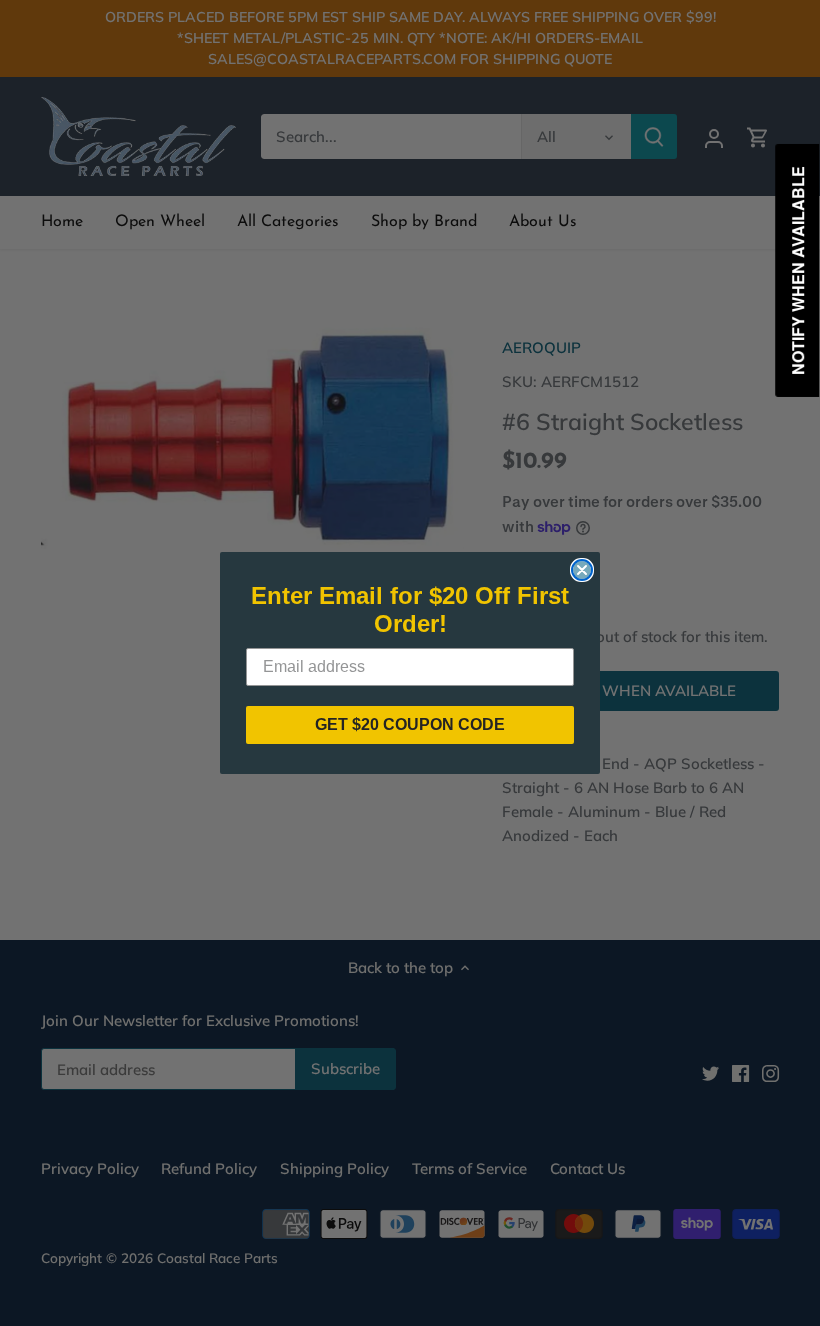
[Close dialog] (582, 570)
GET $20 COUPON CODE (410, 724)
